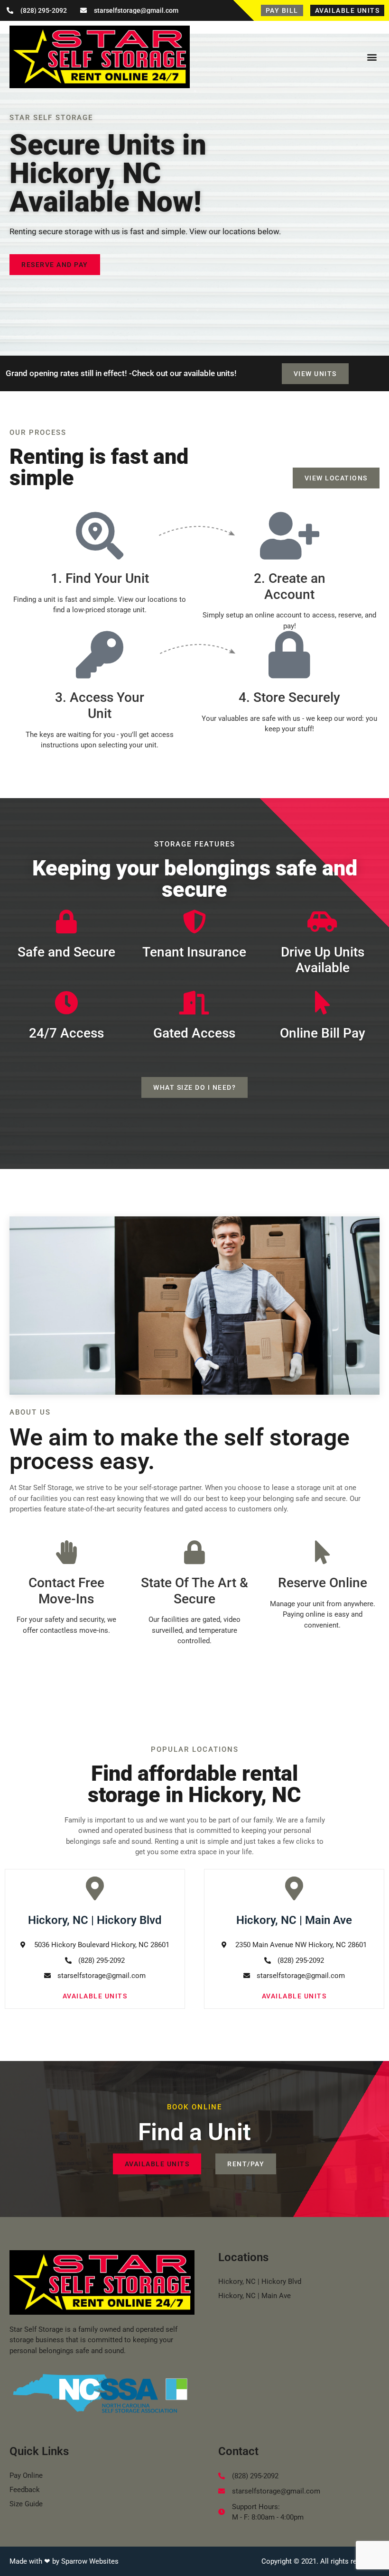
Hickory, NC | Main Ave (255, 2296)
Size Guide (26, 2504)
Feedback (25, 2490)
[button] (372, 57)
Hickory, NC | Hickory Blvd (260, 2282)
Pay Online (26, 2475)
